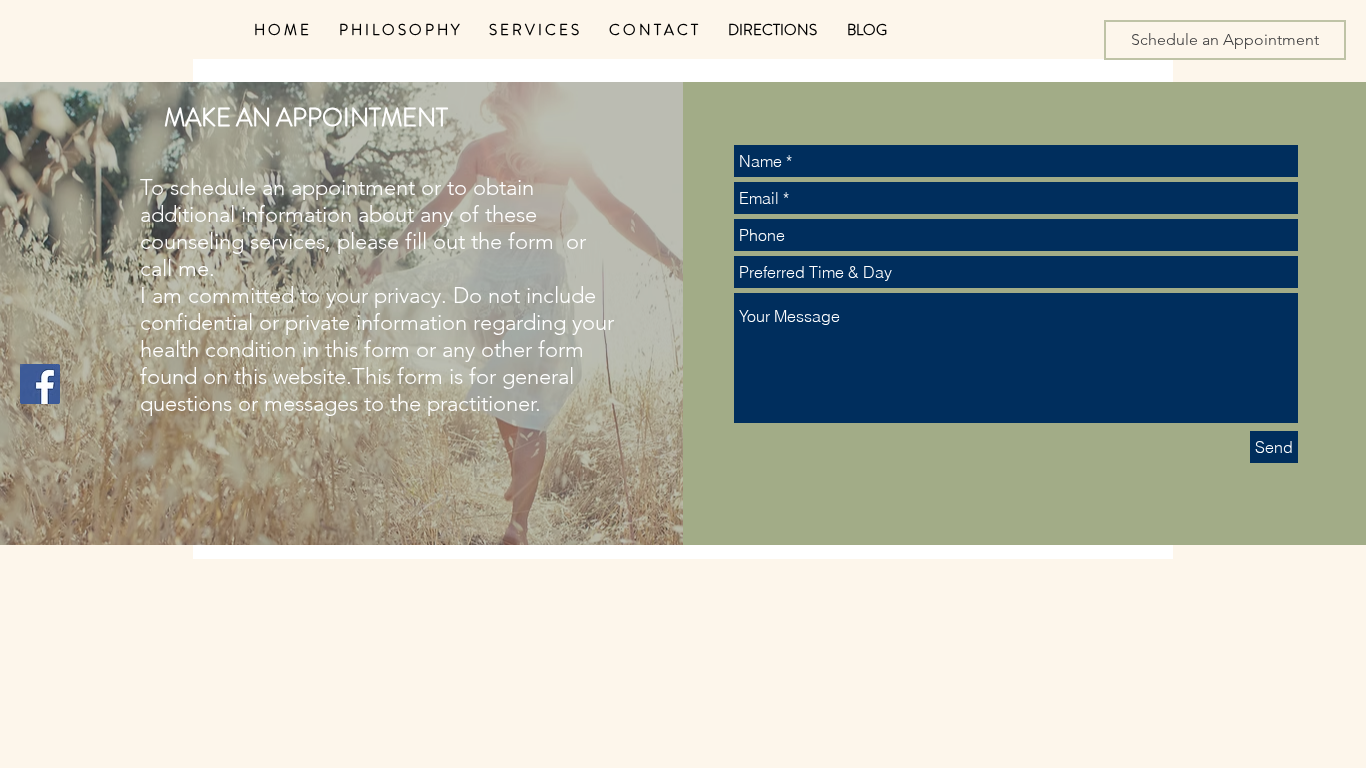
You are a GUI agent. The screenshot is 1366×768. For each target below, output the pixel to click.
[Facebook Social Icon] (40, 384)
